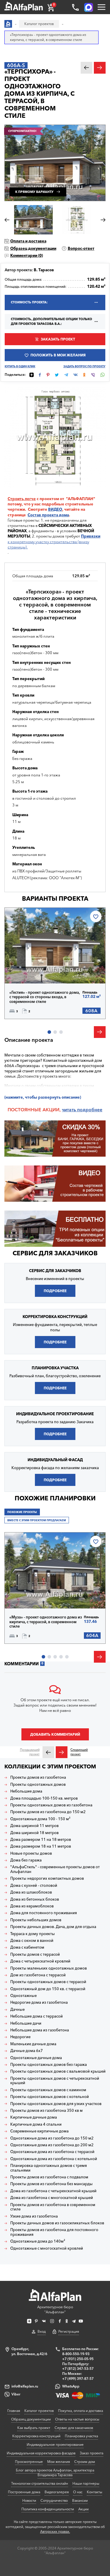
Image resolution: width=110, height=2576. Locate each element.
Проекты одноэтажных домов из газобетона (51, 1805)
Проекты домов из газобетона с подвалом (49, 2177)
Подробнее (30, 970)
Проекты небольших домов (36, 1920)
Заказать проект (58, 339)
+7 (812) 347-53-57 (78, 2369)
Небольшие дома (26, 1791)
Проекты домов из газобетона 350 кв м (46, 2110)
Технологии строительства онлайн (40, 2483)
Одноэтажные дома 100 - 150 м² (40, 1819)
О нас (78, 2492)
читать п (71, 1110)
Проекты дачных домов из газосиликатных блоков (57, 2223)
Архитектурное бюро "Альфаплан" (55, 2309)
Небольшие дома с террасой (37, 2016)
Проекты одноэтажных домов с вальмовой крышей (58, 2071)
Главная (14, 2411)
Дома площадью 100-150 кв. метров (44, 1798)
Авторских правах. (55, 2532)
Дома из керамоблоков (32, 1906)
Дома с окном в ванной (32, 1941)
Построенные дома (24, 2492)
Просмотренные (29, 2462)
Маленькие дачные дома (33, 2044)
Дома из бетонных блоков (35, 1899)
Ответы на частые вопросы (77, 2419)
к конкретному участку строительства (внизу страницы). (54, 541)
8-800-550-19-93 (76, 2354)
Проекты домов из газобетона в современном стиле (53, 2207)
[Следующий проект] (62, 1752)
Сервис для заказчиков (55, 1253)
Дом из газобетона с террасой (38, 1975)
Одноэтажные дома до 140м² (38, 2241)
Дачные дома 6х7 (27, 2051)
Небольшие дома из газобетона (40, 2030)
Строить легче (22, 499)
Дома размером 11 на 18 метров (41, 1840)
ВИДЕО (55, 509)
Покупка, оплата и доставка (81, 2411)
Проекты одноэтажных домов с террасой (48, 1982)
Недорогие (20, 2037)
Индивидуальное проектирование (55, 2444)
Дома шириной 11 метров (34, 1826)
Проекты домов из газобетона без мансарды (51, 2184)
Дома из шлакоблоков (31, 1892)
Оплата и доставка (28, 241)
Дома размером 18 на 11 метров (41, 1846)
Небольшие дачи (26, 2023)
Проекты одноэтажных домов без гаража (49, 2065)
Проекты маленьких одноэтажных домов (49, 1968)
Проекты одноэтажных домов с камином (48, 2090)
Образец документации (33, 248)
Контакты (94, 2492)
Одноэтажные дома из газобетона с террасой (52, 2152)
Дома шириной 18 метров (34, 1833)
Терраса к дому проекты (33, 1934)
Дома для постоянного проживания (44, 1913)
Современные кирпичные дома (39, 2131)
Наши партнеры (86, 2483)
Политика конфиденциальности (48, 2509)
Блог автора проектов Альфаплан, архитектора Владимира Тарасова (55, 2473)
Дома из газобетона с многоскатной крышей (52, 2198)
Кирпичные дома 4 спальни (36, 2124)
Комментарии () (27, 255)
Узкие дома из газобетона (34, 2216)
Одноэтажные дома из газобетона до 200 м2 (52, 2145)
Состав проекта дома (48, 515)
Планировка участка (81, 2436)
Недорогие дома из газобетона (39, 2002)
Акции (83, 2509)
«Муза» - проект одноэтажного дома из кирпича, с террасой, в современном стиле (46, 1622)
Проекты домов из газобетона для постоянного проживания (54, 2232)
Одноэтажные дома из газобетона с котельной (54, 2159)
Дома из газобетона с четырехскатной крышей (53, 2191)
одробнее (91, 1110)
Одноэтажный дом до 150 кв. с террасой (48, 1989)
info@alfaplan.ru (25, 2386)
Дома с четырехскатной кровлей (40, 1961)
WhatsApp (71, 2386)
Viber (16, 2394)
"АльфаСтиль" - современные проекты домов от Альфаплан (55, 1869)
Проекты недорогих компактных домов (47, 1878)
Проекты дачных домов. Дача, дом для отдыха (53, 1927)
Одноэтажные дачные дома (36, 2058)
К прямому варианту (34, 192)
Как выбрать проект (34, 2428)
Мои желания (59, 2462)
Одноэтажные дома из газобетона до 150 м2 (52, 2138)
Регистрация (69, 2331)
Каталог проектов (39, 2411)
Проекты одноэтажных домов (38, 1784)
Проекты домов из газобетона (38, 1777)
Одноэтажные (23, 1996)
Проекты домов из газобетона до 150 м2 (48, 1812)
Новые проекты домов (31, 1853)
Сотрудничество (54, 2500)
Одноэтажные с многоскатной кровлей (47, 2248)
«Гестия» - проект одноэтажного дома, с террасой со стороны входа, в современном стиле (45, 997)
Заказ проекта (92, 2453)
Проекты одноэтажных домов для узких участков (56, 2104)
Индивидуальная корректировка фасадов (41, 2453)
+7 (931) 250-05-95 (78, 2359)
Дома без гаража (26, 1860)
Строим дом (85, 2462)
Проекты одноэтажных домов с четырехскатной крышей (55, 2081)
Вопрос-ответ (81, 248)
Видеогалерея (57, 2492)
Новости (29, 2500)
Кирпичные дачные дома (34, 2117)
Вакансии (80, 2500)
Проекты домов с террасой (35, 1954)
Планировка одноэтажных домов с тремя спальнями (49, 2168)
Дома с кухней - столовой (34, 1885)
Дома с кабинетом (27, 1947)
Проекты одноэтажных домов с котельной (50, 2097)
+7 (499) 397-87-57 (78, 2379)
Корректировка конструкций (36, 2436)
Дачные (17, 2009)
